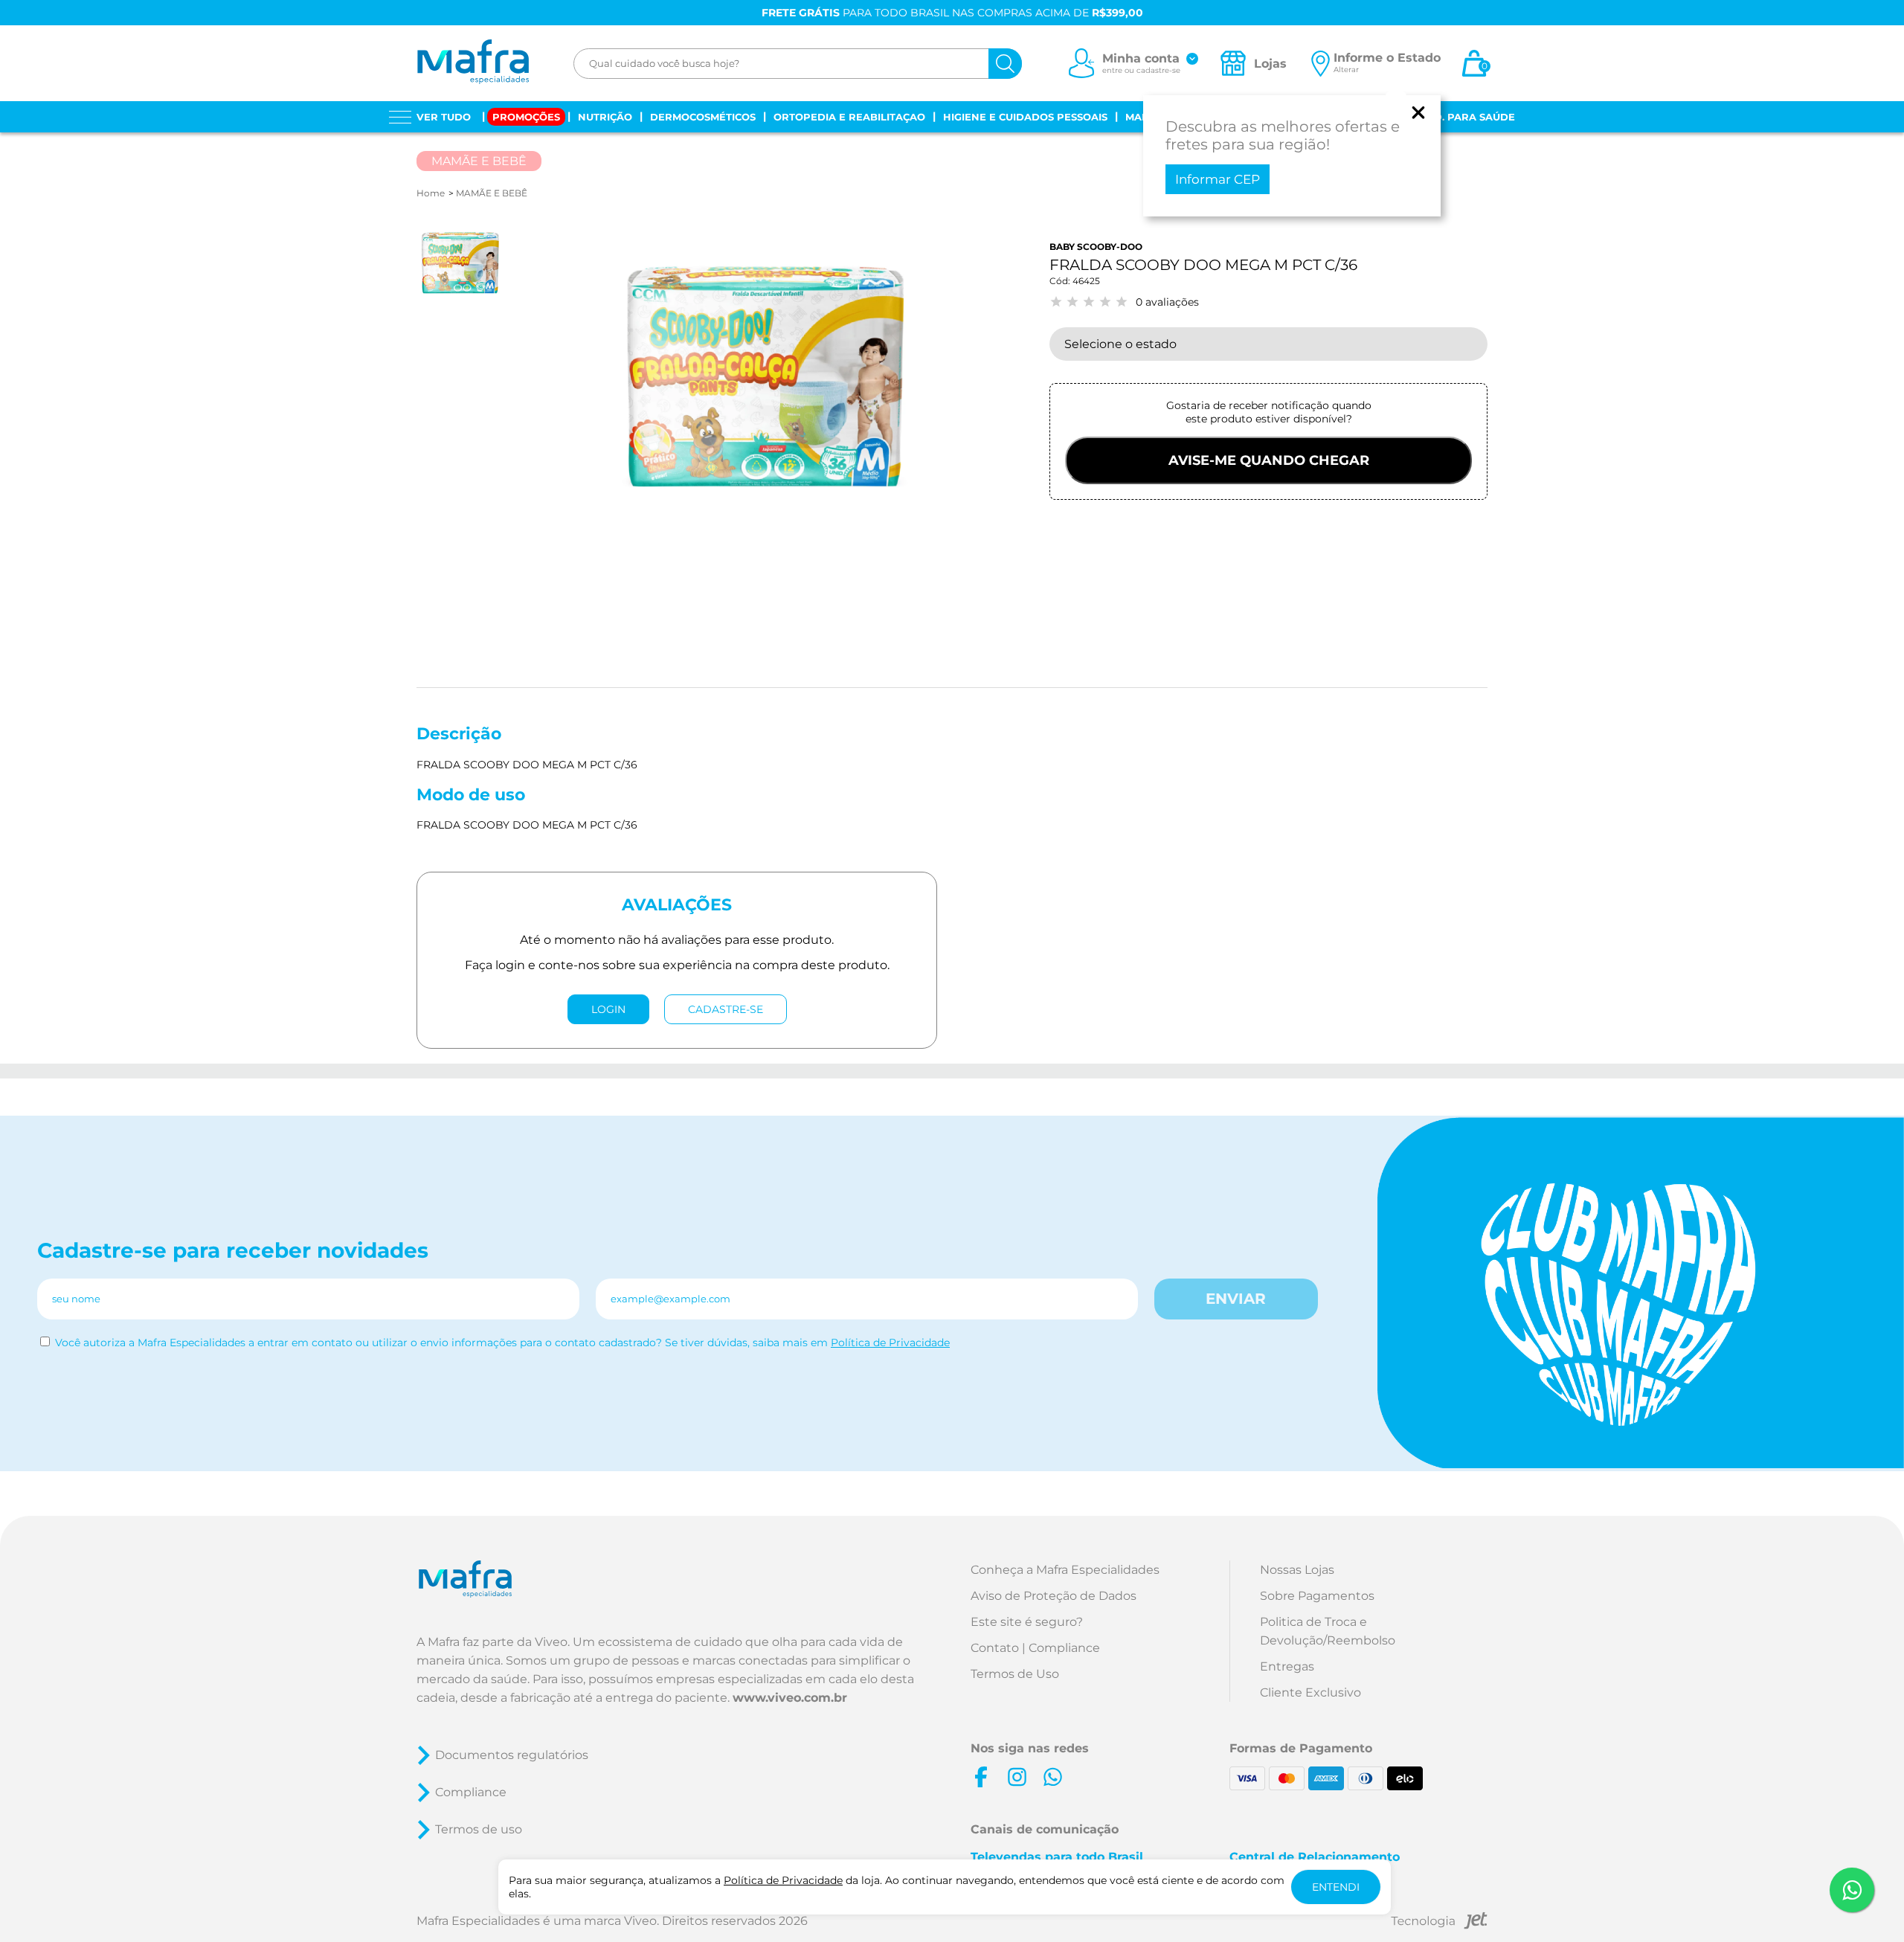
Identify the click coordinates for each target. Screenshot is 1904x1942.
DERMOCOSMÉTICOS (703, 117)
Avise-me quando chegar (1269, 460)
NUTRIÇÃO (605, 117)
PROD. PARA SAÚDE (1463, 117)
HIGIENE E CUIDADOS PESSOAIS (1025, 117)
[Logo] (473, 63)
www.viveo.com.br (790, 1698)
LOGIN (608, 1009)
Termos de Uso (1015, 1674)
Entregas (1287, 1666)
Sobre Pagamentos (1317, 1596)
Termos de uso (479, 1829)
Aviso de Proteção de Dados (1054, 1596)
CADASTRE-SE (726, 1009)
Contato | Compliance (1035, 1648)
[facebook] (981, 1777)
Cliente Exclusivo (1310, 1692)
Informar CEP (1218, 179)
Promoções (526, 117)
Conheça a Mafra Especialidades (1065, 1570)
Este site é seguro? (1027, 1622)
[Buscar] (1005, 64)
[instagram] (1017, 1777)
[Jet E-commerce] (1439, 1923)
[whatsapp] (1052, 1777)
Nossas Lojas (1297, 1570)
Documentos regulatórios (512, 1755)
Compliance (471, 1792)
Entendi (1336, 1887)
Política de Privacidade (890, 1343)
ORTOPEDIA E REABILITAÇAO (849, 117)
